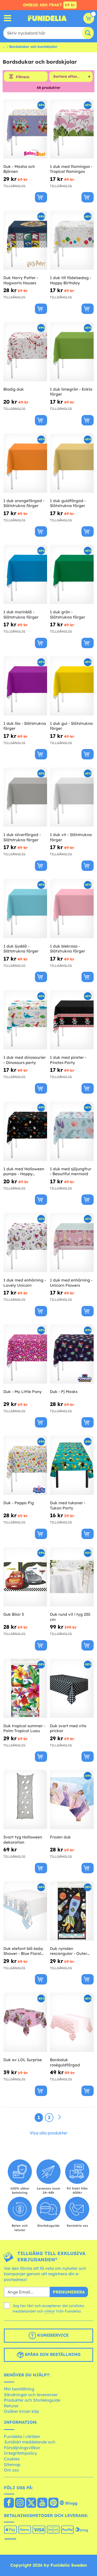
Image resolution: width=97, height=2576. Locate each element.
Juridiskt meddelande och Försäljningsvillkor (30, 2445)
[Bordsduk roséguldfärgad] (72, 2022)
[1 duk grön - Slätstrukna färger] (72, 574)
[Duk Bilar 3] (25, 1577)
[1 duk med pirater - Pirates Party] (72, 1020)
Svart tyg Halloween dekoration (23, 1840)
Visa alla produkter (48, 2133)
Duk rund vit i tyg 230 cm (70, 1617)
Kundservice (52, 2335)
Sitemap (12, 2465)
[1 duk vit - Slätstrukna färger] (72, 797)
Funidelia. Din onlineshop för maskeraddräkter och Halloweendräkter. (47, 18)
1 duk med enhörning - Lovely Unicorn (25, 1283)
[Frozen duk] (72, 1800)
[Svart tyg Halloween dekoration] (25, 1800)
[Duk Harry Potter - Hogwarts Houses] (25, 240)
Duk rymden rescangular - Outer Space (69, 1951)
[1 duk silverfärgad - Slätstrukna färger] (25, 797)
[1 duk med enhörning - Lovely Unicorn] (25, 1243)
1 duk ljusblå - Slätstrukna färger (21, 949)
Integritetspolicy (20, 2453)
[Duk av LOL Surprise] (25, 2022)
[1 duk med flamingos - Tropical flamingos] (72, 129)
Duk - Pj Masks (64, 1392)
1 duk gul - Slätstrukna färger (71, 726)
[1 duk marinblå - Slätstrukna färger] (25, 574)
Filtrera (23, 77)
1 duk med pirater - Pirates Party (68, 1060)
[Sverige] (9, 2503)
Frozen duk (60, 1837)
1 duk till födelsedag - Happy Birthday (71, 280)
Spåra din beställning (52, 2354)
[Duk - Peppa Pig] (25, 1465)
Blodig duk (14, 389)
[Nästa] (59, 2117)
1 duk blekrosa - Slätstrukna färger (68, 949)
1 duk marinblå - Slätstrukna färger (21, 615)
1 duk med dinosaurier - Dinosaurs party (25, 1060)
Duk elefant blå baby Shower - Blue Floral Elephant (23, 1951)
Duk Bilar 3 (14, 1614)
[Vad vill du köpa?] (8, 18)
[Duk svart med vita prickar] (72, 1688)
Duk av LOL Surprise (23, 2060)
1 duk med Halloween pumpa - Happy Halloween (24, 1171)
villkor (50, 2311)
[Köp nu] (41, 197)
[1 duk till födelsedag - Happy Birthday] (72, 240)
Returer (11, 2406)
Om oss (11, 2470)
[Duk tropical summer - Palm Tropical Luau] (25, 1688)
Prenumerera (69, 2292)
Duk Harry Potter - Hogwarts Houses (21, 280)
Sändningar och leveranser (31, 2395)
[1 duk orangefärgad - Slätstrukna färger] (25, 463)
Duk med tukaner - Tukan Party (68, 1505)
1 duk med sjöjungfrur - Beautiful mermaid (71, 1171)
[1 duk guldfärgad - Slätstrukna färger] (72, 463)
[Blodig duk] (25, 352)
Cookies (12, 2459)
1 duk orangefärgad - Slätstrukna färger (24, 503)
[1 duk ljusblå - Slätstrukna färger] (25, 909)
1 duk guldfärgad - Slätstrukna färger (68, 503)
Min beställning (19, 2389)
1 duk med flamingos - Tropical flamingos (71, 169)
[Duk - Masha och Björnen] (25, 129)
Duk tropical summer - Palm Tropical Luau (24, 1728)
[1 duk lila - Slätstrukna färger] (25, 686)
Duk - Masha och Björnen (19, 169)
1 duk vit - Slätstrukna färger (71, 837)
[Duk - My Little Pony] (25, 1354)
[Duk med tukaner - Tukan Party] (72, 1465)
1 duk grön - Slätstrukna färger (68, 615)
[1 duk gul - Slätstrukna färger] (72, 686)
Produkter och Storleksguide (32, 2400)
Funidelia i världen (22, 2436)
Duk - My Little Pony (23, 1392)
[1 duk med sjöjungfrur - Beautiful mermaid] (72, 1131)
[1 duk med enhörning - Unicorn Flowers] (72, 1243)
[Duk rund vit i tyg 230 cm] (72, 1577)
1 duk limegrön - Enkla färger (71, 392)
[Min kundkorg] (89, 18)
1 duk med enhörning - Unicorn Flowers (71, 1283)
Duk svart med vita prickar (68, 1728)
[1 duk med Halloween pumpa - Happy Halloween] (25, 1131)
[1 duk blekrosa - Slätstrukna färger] (72, 909)
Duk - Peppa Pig (19, 1503)
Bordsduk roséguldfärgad (65, 2062)
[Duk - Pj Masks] (72, 1354)
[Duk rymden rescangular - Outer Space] (72, 1911)
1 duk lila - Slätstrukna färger (25, 726)
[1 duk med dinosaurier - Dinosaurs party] (25, 1020)
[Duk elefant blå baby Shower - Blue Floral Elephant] (25, 1911)
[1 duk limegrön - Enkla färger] (72, 352)
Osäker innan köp (21, 2411)
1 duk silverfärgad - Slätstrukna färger (22, 837)
